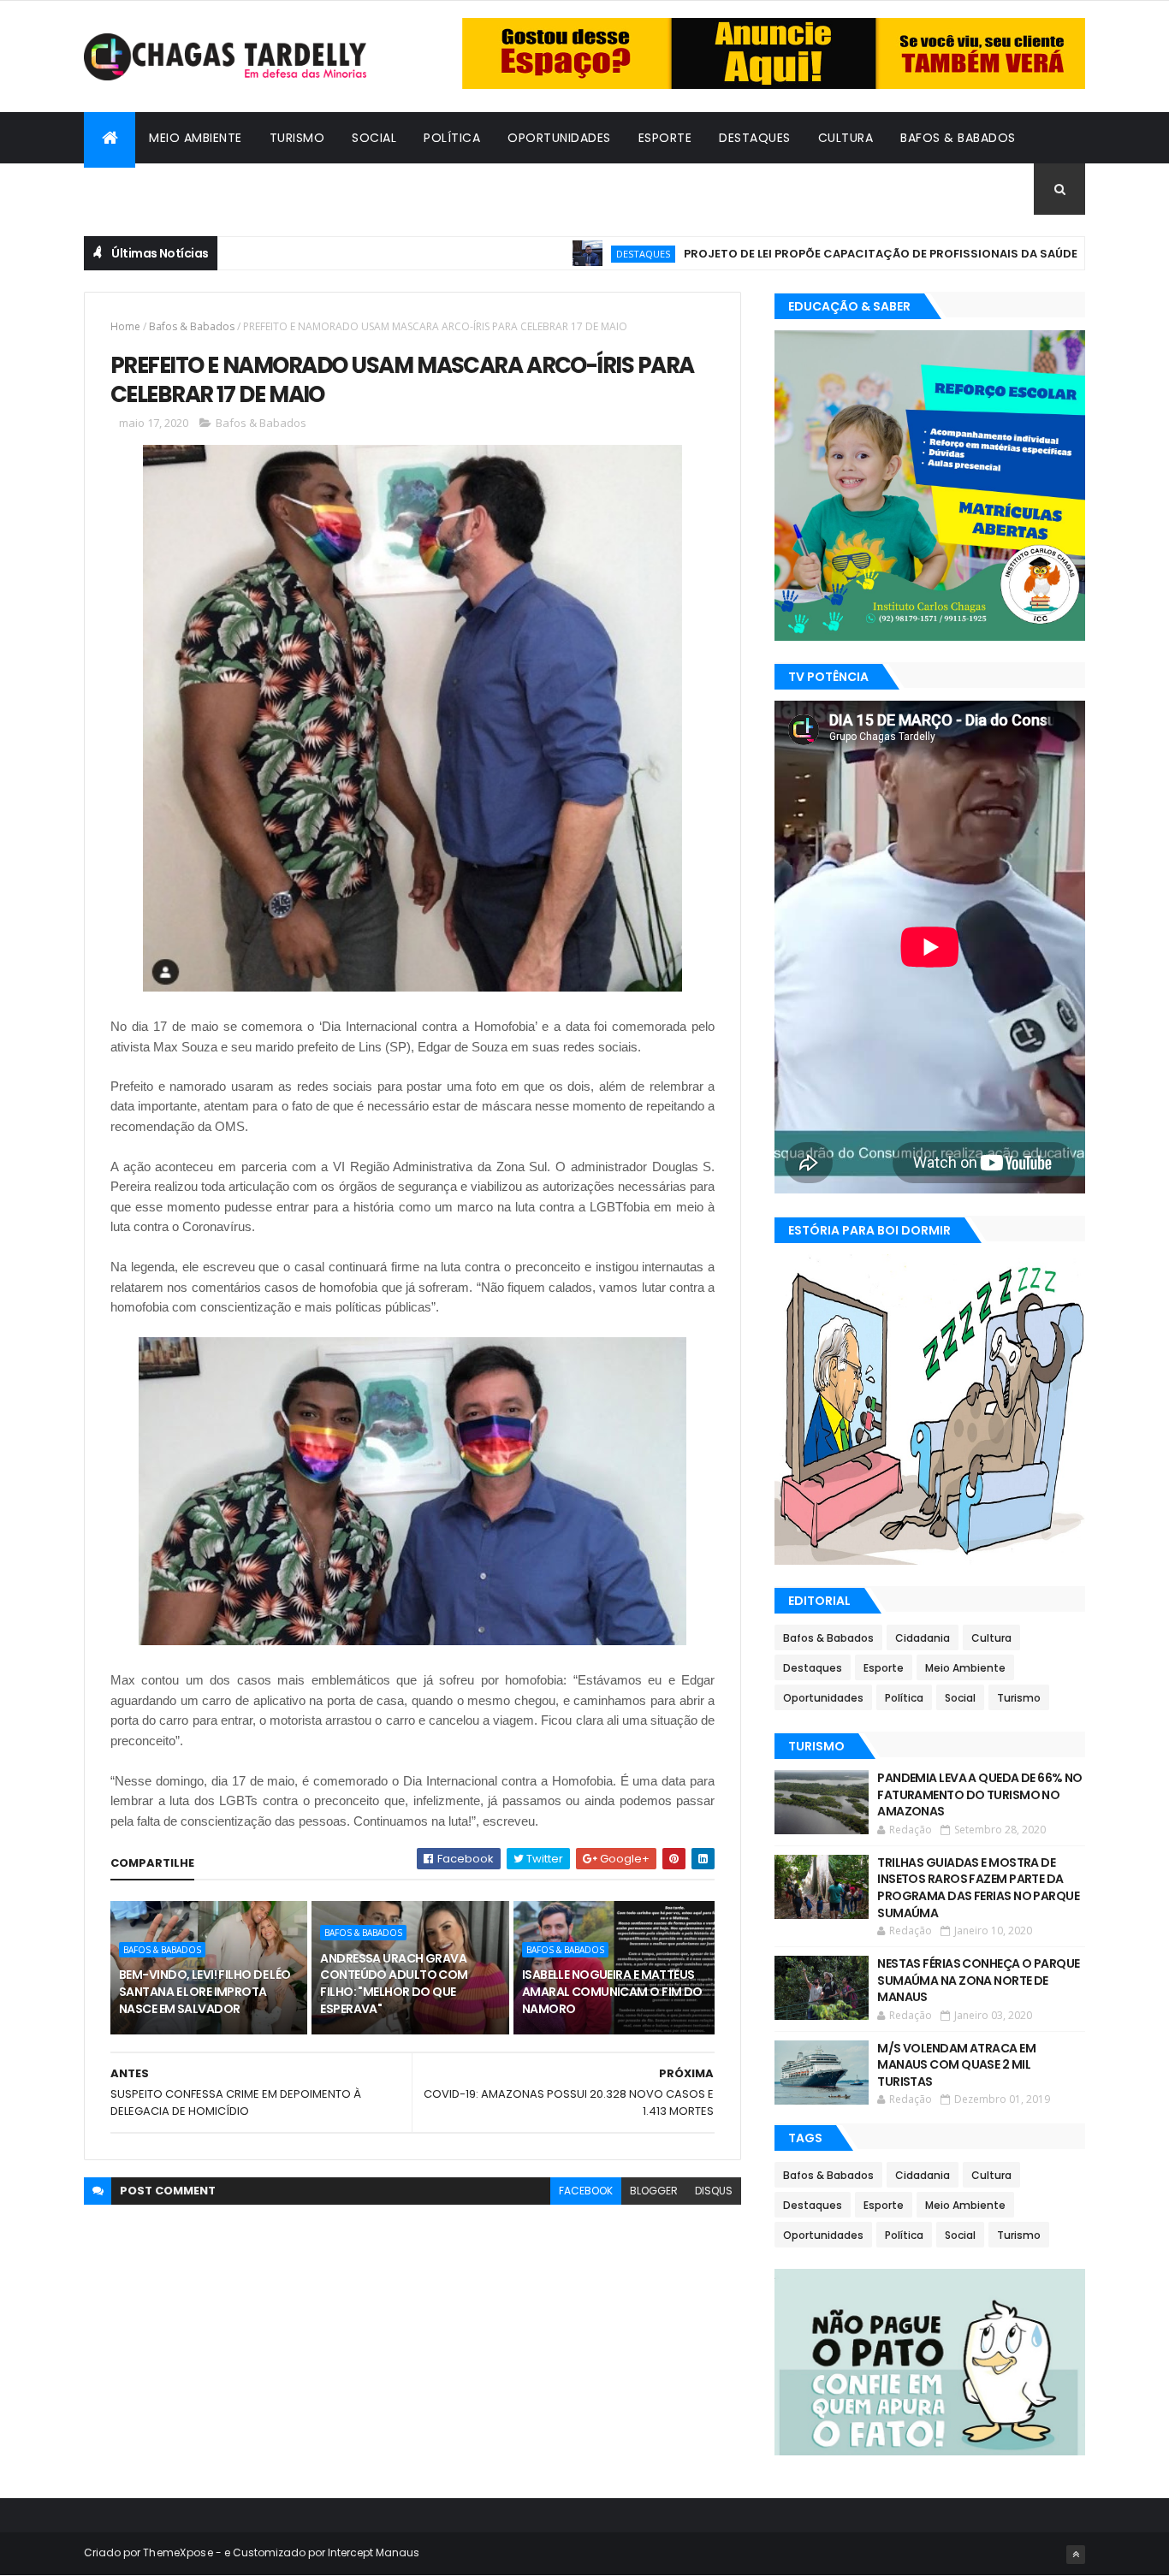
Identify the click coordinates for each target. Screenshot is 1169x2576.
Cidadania (131, 189)
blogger (654, 2191)
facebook (586, 2191)
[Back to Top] (1076, 2555)
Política (452, 138)
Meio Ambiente (196, 138)
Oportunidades (559, 138)
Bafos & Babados (958, 138)
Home (125, 326)
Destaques (755, 138)
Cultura (846, 138)
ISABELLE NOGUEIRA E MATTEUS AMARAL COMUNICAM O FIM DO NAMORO (612, 1991)
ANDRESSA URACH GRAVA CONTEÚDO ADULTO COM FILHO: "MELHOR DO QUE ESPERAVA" (394, 1984)
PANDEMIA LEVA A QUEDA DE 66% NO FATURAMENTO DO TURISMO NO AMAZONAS (980, 1794)
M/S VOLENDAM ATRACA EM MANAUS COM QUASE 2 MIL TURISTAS (956, 2065)
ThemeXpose (178, 2552)
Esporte (665, 138)
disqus (714, 2191)
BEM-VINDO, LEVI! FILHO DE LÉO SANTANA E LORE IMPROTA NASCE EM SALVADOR (205, 1991)
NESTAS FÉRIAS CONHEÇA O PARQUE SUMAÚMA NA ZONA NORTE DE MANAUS (978, 1980)
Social (374, 138)
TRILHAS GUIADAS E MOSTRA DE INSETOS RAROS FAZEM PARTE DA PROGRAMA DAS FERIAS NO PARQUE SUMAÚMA (978, 1888)
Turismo (297, 138)
